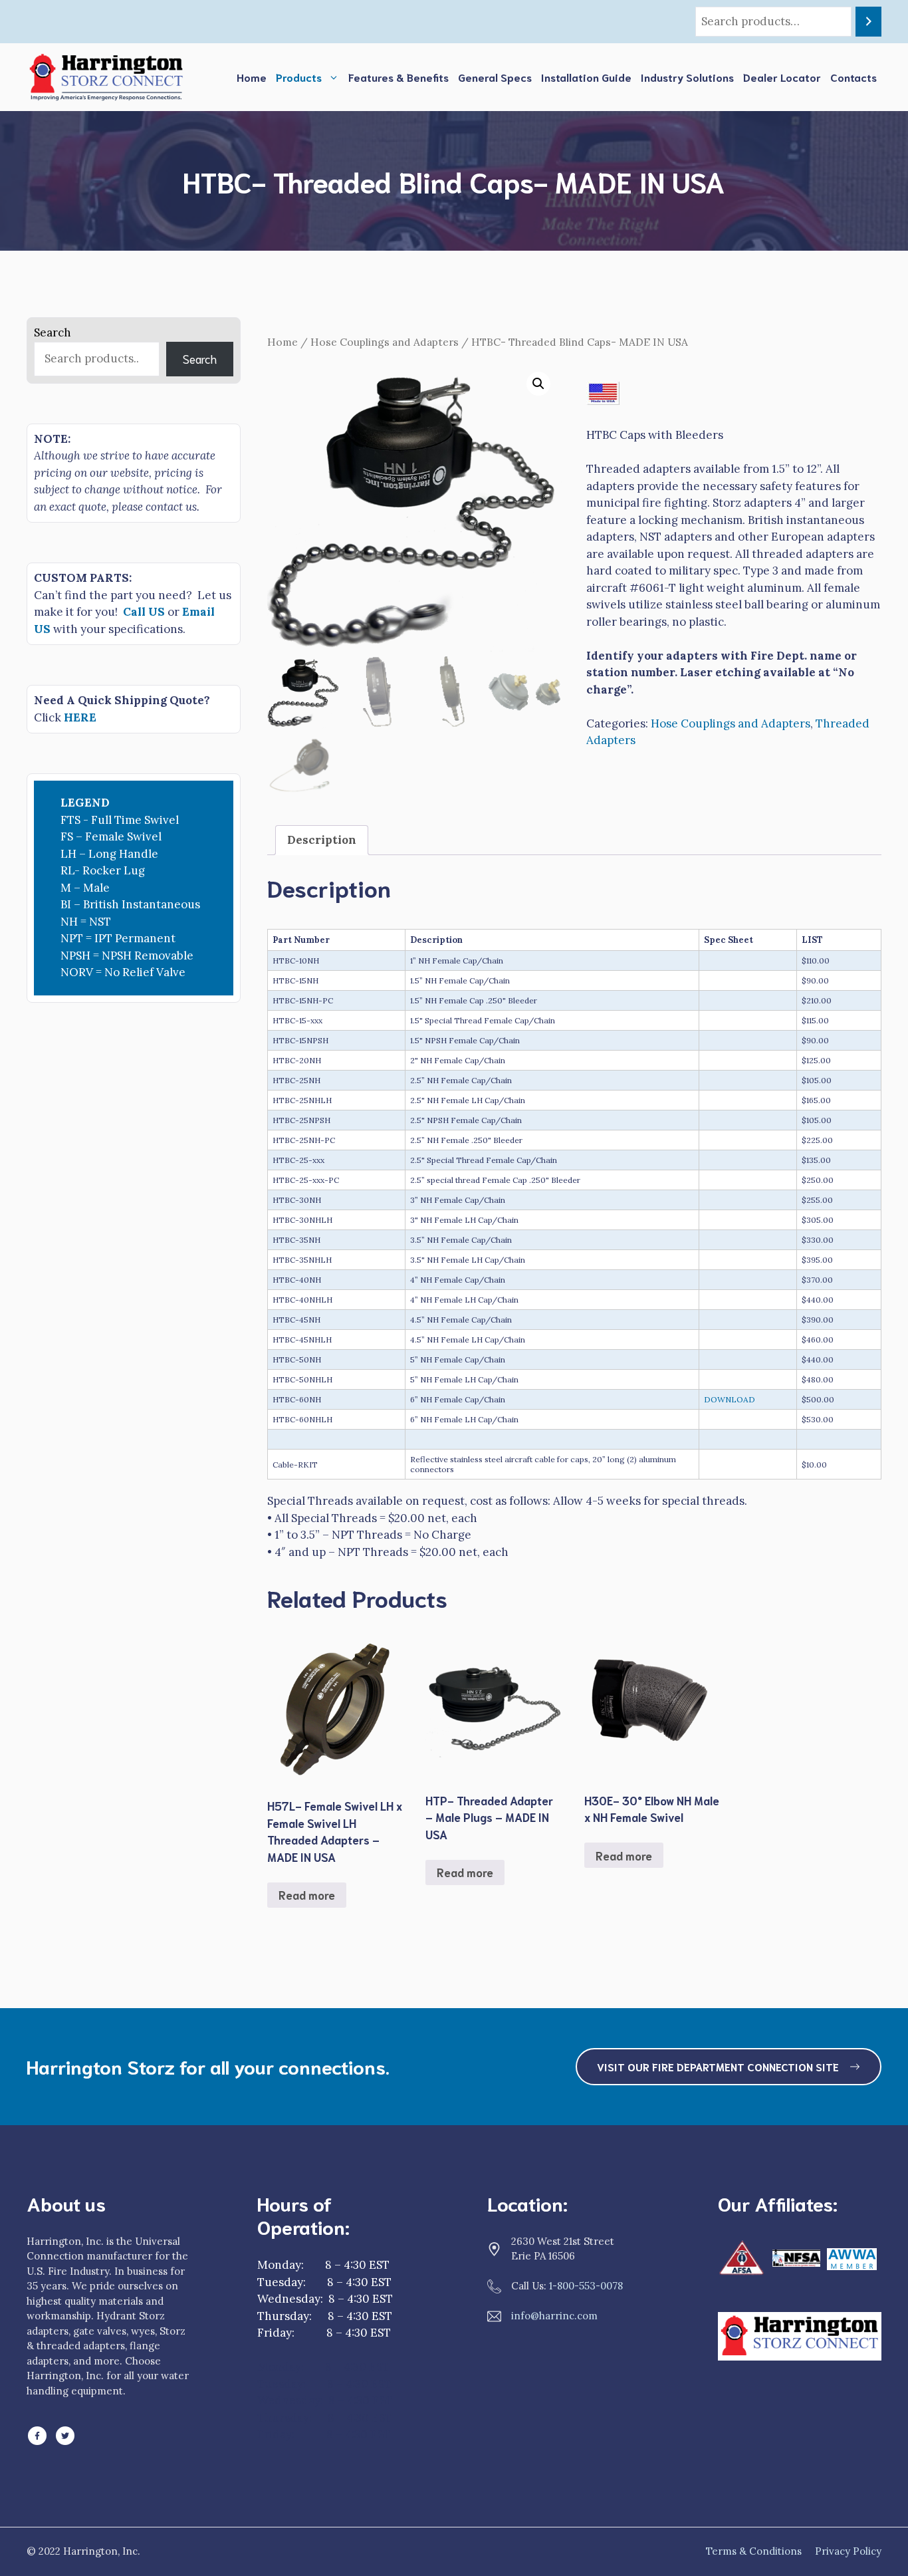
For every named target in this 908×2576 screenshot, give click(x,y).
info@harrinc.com (554, 2316)
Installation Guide (586, 77)
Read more (307, 1894)
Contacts (853, 77)
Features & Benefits (398, 77)
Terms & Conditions (754, 2551)
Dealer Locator (782, 77)
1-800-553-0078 (586, 2286)
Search (53, 332)
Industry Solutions (687, 77)
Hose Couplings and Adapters (385, 342)
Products (299, 77)
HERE (80, 717)
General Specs (495, 77)
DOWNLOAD (730, 1399)
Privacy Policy (848, 2551)
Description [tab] (322, 840)
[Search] (868, 22)
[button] (538, 384)
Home (252, 77)
